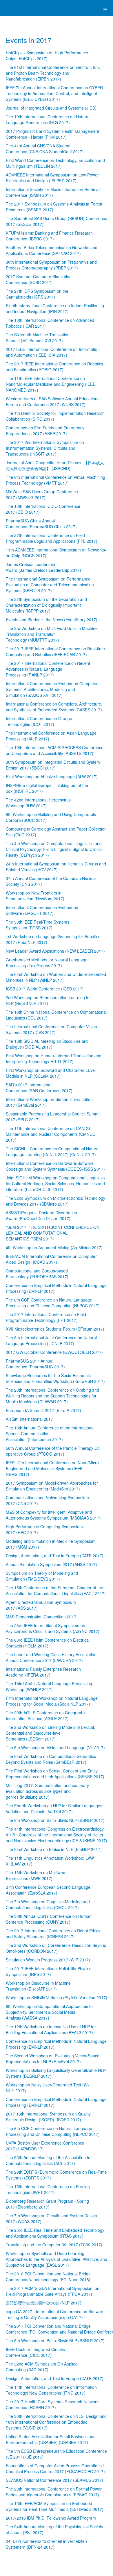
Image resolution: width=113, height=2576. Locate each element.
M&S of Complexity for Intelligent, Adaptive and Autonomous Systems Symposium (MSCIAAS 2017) (53, 1515)
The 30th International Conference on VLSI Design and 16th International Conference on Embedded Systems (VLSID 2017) (56, 2422)
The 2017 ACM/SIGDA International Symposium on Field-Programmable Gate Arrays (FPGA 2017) (53, 2291)
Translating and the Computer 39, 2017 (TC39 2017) (54, 2245)
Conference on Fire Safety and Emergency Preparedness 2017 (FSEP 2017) (45, 431)
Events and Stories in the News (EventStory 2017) (52, 620)
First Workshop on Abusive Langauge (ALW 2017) (52, 776)
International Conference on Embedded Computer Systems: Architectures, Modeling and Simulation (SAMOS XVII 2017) (52, 689)
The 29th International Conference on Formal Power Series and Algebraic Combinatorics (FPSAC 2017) (54, 2492)
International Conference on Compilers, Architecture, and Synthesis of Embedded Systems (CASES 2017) (54, 707)
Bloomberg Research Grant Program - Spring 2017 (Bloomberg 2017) (47, 2204)
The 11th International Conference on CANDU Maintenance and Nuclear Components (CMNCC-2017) (51, 1134)
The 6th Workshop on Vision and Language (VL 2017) (55, 1747)
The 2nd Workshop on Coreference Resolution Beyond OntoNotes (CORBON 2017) (56, 1948)
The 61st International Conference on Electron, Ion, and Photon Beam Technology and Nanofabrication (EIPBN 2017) (53, 73)
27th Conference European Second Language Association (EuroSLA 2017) (48, 1890)
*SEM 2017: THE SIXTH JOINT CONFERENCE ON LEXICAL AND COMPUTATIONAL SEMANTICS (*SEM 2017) (53, 1233)
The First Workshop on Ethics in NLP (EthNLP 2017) (54, 1849)
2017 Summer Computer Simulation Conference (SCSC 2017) (39, 279)
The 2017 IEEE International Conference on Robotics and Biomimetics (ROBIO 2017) (54, 367)
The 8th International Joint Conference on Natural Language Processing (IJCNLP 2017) (51, 1340)
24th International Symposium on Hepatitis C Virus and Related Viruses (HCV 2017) (56, 867)
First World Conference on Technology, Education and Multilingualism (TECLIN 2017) (55, 163)
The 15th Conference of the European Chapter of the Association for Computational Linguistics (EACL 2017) (56, 1590)
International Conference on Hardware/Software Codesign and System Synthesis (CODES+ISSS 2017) (55, 1166)
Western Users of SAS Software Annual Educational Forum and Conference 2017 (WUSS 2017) (53, 401)
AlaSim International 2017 (29, 1419)
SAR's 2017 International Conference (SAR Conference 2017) (39, 1088)
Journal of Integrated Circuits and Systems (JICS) (51, 108)
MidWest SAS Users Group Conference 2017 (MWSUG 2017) (42, 495)
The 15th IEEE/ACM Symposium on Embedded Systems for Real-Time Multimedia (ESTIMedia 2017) (55, 2506)
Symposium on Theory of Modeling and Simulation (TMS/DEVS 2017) (42, 1576)
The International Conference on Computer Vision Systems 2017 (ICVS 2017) (51, 1029)
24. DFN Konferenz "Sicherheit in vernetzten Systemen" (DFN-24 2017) (46, 2544)
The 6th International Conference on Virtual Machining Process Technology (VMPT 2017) (55, 480)
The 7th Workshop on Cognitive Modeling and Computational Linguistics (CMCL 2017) (48, 1904)
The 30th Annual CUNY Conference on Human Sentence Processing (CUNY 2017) (49, 1919)
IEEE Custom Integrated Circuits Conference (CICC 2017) (35, 2352)
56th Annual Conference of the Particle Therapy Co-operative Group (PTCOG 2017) (53, 1451)
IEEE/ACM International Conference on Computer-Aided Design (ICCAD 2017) (52, 1259)
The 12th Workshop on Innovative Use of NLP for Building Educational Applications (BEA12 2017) (51, 2029)
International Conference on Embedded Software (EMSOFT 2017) (42, 910)
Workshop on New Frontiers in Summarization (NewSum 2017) (35, 896)
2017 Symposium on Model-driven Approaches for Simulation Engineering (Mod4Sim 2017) (52, 1486)
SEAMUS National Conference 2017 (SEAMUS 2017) (54, 2480)
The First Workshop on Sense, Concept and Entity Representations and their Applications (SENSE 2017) (55, 1774)
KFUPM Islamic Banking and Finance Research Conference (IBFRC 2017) (49, 236)
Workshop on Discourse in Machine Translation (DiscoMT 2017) (38, 1986)
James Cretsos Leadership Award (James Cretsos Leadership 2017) (43, 567)
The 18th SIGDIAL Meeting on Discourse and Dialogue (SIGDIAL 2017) (47, 1044)
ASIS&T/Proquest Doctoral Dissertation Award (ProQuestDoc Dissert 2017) (41, 1215)
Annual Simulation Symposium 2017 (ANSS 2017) (51, 1564)
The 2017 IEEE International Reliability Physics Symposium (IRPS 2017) (49, 1971)
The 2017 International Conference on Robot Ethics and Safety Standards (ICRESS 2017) (53, 1934)
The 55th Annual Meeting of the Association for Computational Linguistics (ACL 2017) (49, 2160)
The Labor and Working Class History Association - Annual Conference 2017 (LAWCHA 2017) (52, 1657)
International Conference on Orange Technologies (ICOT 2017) (39, 721)
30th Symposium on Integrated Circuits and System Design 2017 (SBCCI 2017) (53, 765)
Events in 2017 (29, 40)
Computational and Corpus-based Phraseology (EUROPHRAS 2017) (37, 1274)
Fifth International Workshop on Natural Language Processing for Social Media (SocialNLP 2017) (52, 1701)
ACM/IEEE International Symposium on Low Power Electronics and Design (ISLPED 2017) (52, 178)
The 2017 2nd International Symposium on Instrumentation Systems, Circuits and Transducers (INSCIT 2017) (45, 448)
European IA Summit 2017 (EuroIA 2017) (43, 1410)
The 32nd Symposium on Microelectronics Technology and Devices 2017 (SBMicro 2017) (55, 1201)
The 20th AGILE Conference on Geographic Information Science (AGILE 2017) (46, 1715)
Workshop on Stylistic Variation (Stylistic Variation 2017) (57, 1997)
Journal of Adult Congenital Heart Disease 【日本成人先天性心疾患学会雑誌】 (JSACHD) (55, 465)
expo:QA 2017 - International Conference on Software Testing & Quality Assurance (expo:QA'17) (55, 2314)
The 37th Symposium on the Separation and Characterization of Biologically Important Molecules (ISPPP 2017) (46, 605)
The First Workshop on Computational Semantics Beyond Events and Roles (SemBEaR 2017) (51, 1759)
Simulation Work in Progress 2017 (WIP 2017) (48, 1960)
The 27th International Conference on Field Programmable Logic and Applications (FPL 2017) (52, 538)
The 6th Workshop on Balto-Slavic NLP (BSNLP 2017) (55, 1820)
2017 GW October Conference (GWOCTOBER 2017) (54, 1352)
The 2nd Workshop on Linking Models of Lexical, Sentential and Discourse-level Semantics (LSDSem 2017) (50, 1733)
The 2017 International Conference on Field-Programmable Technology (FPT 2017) (47, 1317)
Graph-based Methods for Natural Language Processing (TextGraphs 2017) (47, 963)
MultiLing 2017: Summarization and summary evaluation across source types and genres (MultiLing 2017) (47, 1791)
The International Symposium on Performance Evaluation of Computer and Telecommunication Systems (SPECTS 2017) (50, 585)
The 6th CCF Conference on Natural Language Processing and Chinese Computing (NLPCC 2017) (53, 1303)
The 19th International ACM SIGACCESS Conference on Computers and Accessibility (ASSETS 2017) (55, 750)
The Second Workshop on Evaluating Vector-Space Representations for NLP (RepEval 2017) (53, 2059)
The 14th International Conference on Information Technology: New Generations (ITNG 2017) (51, 2390)
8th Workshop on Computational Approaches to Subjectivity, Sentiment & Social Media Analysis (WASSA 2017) (49, 2012)
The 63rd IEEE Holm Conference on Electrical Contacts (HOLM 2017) (48, 1643)
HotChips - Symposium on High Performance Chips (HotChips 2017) (47, 56)
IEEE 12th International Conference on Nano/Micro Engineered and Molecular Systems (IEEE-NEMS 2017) (52, 1468)
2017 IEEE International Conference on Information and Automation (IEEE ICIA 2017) (53, 352)
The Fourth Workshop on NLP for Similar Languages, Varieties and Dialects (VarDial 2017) (55, 1809)
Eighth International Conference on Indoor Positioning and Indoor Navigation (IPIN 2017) (55, 308)
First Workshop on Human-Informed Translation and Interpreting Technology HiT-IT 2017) (54, 1058)
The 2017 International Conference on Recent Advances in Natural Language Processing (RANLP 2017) (48, 669)
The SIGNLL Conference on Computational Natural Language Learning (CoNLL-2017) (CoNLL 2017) (53, 1152)
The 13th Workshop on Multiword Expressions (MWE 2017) (36, 1875)
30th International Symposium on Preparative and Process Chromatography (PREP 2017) (51, 265)
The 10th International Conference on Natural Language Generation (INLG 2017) (48, 119)
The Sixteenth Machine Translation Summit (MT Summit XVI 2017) (38, 338)
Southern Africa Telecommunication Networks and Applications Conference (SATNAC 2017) (52, 250)
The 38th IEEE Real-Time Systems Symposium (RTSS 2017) (38, 925)
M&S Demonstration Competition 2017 (41, 1617)
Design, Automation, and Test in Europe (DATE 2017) (55, 1556)
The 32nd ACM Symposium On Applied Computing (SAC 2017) (42, 2367)
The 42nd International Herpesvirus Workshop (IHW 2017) (38, 803)
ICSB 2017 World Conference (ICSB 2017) (45, 989)
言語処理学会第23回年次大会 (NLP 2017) (44, 2303)
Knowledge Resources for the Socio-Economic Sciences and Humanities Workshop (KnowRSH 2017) (55, 1378)
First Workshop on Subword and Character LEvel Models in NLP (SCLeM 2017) (51, 1073)
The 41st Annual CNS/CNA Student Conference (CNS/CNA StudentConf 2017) (45, 149)
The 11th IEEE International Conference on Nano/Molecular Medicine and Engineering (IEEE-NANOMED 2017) (51, 384)
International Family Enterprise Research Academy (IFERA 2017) (43, 1672)
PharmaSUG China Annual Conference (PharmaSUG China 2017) (41, 524)
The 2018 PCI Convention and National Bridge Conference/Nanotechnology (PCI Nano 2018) (48, 2277)
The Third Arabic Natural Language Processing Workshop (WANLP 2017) (49, 1686)
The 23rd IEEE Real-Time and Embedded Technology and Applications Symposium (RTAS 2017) (55, 2233)
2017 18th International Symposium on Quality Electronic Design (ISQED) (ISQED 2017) (48, 2117)
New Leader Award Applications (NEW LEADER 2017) (55, 951)
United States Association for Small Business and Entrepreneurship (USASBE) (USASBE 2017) (51, 2439)
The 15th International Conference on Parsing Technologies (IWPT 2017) (48, 2189)
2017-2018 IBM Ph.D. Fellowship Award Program (51, 2518)
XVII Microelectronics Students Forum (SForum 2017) (55, 1329)
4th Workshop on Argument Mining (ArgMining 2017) (54, 1247)
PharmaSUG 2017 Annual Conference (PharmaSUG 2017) (35, 1364)
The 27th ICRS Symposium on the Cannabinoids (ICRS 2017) (37, 294)
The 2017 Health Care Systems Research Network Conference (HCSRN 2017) (52, 2404)
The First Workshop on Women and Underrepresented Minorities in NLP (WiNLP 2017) (56, 977)
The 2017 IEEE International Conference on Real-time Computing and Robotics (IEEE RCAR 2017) (55, 651)
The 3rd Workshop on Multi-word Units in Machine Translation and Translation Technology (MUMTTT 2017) (52, 634)
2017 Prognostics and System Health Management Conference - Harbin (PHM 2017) (52, 134)
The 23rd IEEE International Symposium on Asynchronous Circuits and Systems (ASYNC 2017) (53, 1628)
